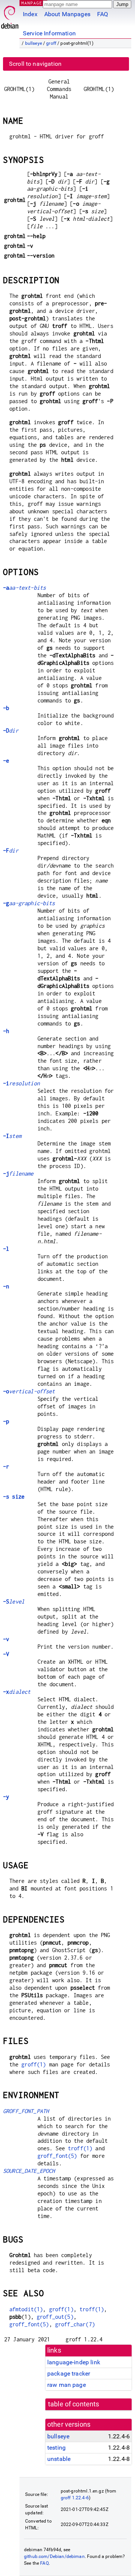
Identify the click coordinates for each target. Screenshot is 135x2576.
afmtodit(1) (26, 2309)
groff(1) (34, 2064)
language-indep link (74, 2362)
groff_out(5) (55, 2317)
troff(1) (80, 2148)
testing (56, 2448)
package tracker (69, 2373)
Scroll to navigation (35, 64)
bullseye (34, 43)
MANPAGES (33, 3)
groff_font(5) (57, 2156)
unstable (59, 2459)
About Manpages (67, 14)
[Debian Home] (10, 15)
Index (30, 14)
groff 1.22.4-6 (75, 2498)
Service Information (49, 33)
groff (51, 43)
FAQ (103, 14)
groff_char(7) (75, 2324)
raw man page (67, 2385)
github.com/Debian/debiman (54, 2556)
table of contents (74, 2404)
